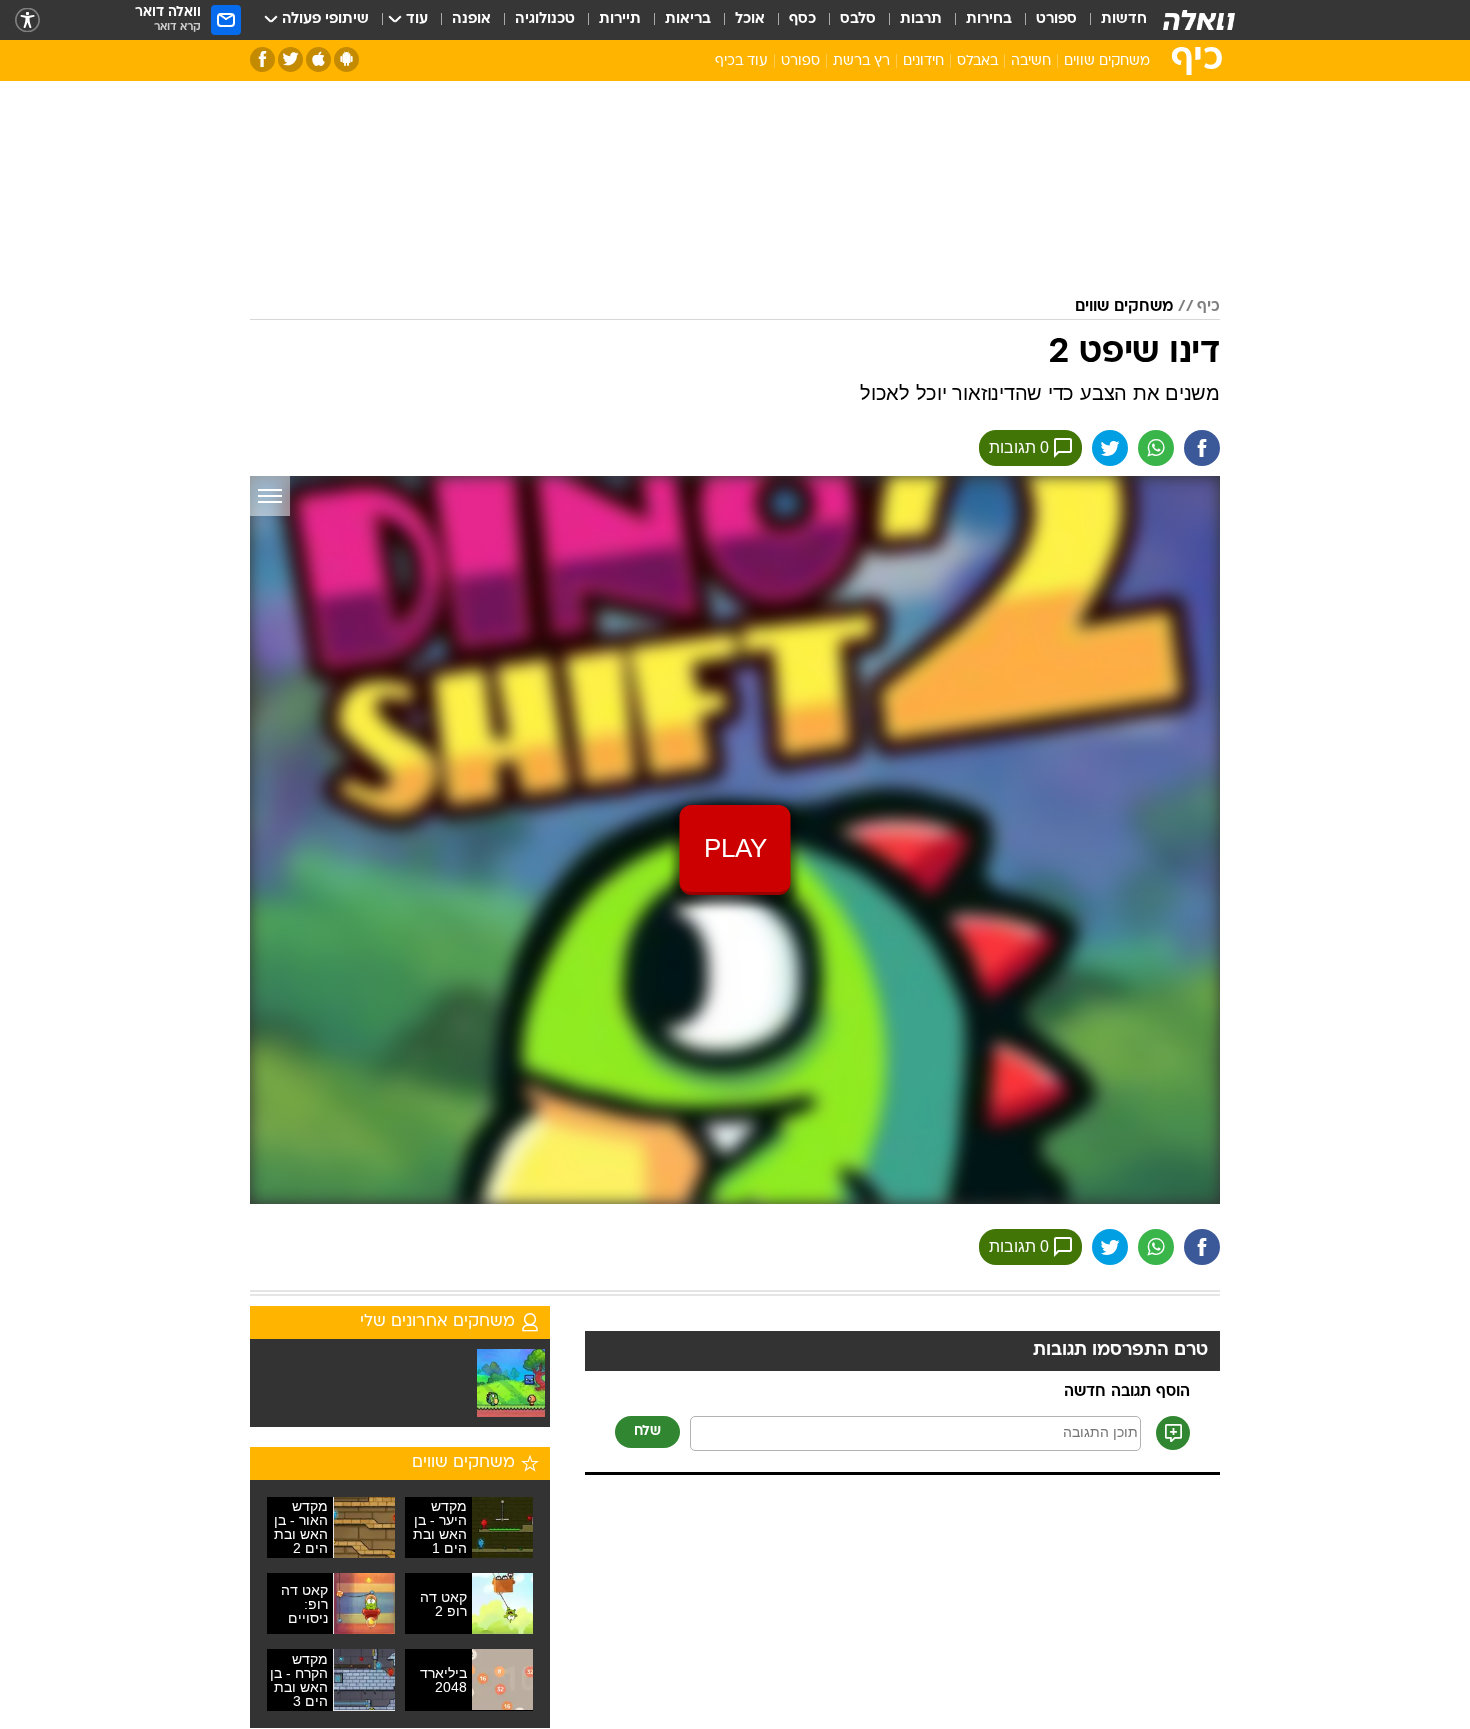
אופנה (471, 19)
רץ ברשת (861, 61)
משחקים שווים (1107, 61)
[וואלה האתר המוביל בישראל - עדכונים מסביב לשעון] (1199, 20)
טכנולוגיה (545, 19)
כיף (1208, 307)
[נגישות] (27, 20)
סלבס (858, 19)
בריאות (688, 19)
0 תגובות (1019, 447)
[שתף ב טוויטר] (1110, 448)
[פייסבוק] (262, 59)
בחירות (989, 19)
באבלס (977, 61)
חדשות (1124, 19)
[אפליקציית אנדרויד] (346, 59)
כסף (802, 19)
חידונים (923, 61)
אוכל (750, 19)
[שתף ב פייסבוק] (1202, 448)
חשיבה (1031, 61)
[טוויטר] (290, 59)
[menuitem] (1112, 20)
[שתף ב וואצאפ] (1156, 448)
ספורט (1056, 19)
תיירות (620, 19)
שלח (647, 1431)
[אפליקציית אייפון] (318, 59)
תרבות (921, 19)
